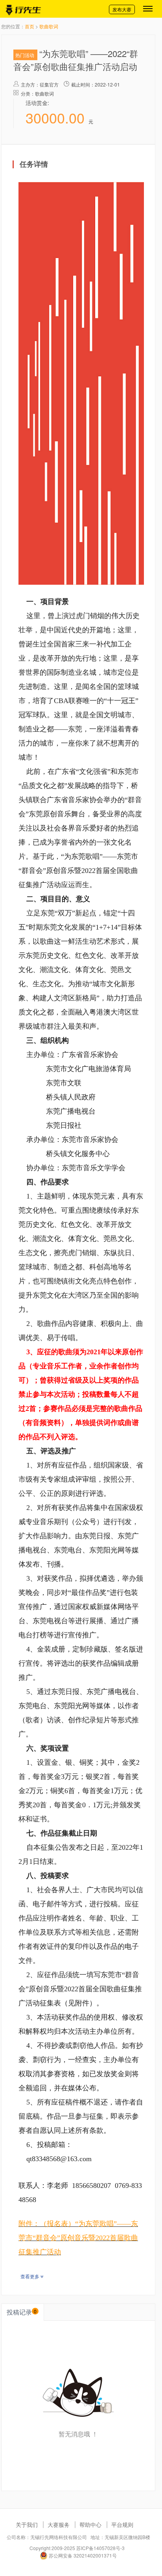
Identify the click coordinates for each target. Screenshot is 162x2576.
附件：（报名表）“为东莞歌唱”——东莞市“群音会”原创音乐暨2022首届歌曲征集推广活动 (78, 2238)
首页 (29, 26)
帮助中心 (90, 2524)
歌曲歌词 (49, 26)
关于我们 (27, 2524)
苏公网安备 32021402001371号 (82, 2555)
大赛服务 (59, 2524)
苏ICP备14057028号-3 (100, 2548)
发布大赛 (122, 9)
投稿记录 (22, 2312)
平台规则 (122, 2524)
